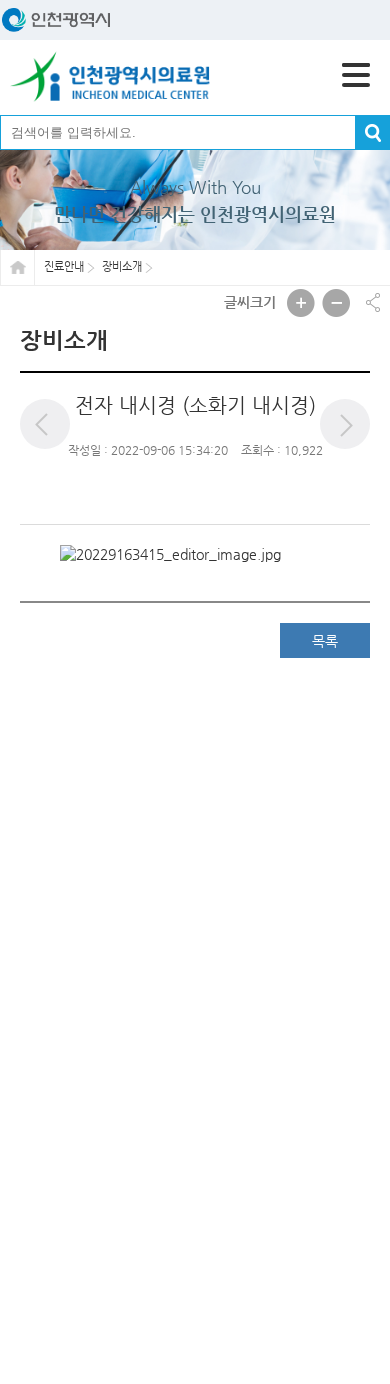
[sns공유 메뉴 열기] (372, 302)
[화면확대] (301, 303)
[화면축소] (336, 303)
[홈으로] (110, 77)
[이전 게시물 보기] (45, 424)
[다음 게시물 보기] (345, 424)
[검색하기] (372, 132)
